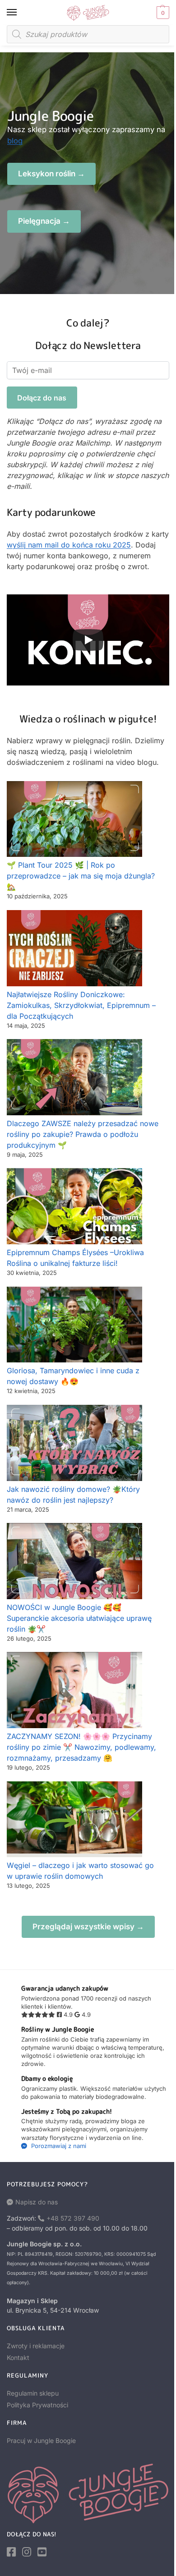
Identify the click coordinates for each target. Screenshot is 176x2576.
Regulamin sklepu (33, 2393)
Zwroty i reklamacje (36, 2346)
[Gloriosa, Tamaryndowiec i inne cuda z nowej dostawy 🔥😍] (74, 1325)
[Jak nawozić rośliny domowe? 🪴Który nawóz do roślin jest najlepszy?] (74, 1443)
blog (15, 141)
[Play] (88, 640)
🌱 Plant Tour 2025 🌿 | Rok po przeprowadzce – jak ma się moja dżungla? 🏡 (81, 876)
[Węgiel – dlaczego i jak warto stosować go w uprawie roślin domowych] (74, 1819)
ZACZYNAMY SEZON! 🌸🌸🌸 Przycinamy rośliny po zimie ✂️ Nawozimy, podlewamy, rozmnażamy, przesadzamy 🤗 (81, 1747)
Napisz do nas (37, 2202)
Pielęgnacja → (44, 221)
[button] (162, 13)
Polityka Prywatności (37, 2405)
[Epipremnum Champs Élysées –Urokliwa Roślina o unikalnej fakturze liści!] (74, 1206)
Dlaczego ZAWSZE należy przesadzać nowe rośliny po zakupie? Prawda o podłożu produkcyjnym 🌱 (83, 1134)
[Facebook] (11, 2552)
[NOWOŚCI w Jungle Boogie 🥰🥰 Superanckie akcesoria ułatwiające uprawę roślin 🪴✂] (74, 1561)
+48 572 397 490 (73, 2218)
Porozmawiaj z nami (58, 2146)
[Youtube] (42, 2552)
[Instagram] (27, 2552)
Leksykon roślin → (51, 174)
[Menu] (20, 13)
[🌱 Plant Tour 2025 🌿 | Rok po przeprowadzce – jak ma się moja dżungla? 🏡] (74, 819)
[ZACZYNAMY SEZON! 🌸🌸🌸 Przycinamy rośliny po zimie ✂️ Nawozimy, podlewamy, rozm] (74, 1690)
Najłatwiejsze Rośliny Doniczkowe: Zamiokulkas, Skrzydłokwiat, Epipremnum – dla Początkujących (81, 1005)
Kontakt (18, 2357)
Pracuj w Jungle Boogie (41, 2440)
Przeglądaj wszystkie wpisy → (88, 1927)
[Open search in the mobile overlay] (88, 34)
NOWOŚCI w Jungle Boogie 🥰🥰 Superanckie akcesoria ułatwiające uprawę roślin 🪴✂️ (79, 1618)
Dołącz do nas (42, 398)
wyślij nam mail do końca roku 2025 (69, 545)
